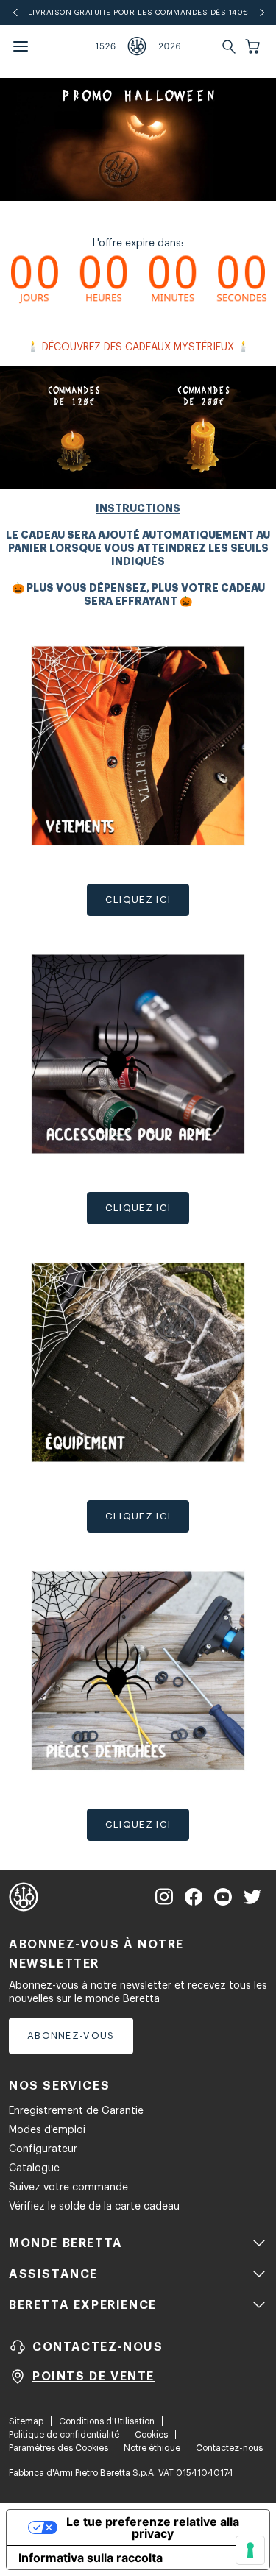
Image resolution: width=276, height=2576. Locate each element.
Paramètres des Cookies (59, 2448)
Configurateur (43, 2149)
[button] (254, 46)
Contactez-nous (229, 2448)
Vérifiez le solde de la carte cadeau (94, 2207)
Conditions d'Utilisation (107, 2421)
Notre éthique (152, 2448)
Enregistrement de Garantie (76, 2111)
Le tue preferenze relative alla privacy (153, 2527)
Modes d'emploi (47, 2130)
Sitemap (26, 2421)
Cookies (151, 2435)
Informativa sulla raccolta (91, 2558)
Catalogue (34, 2168)
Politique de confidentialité (64, 2435)
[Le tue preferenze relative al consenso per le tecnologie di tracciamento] (250, 2550)
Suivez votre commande (68, 2188)
